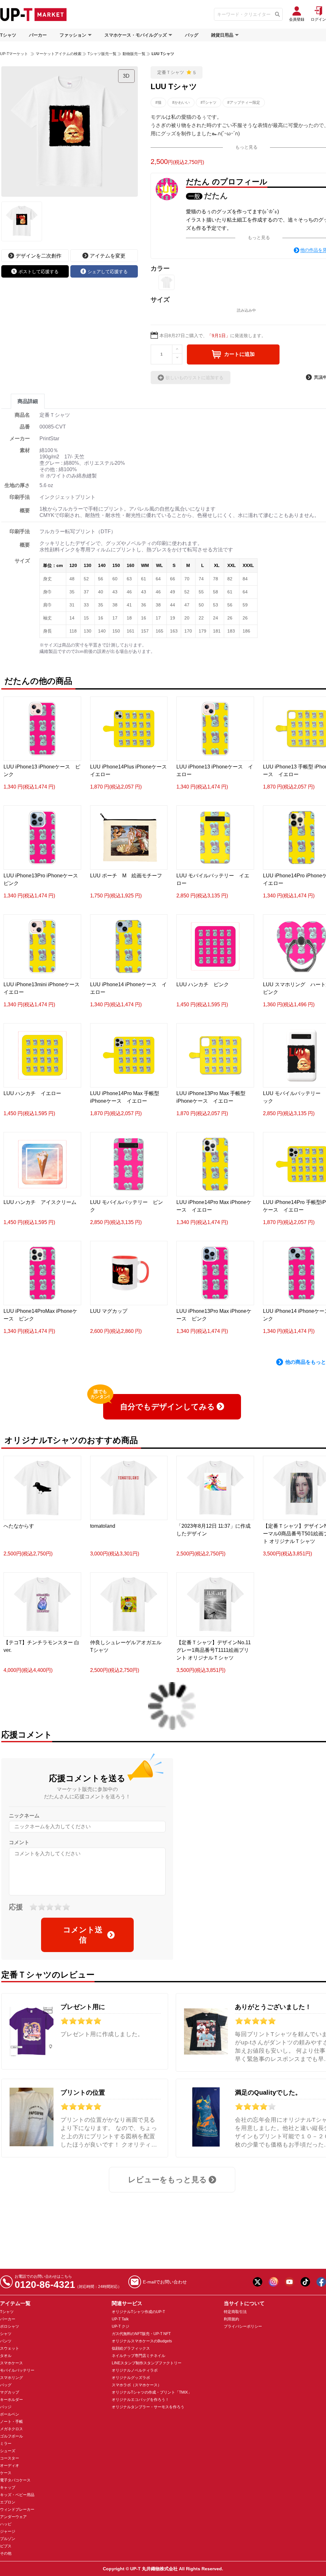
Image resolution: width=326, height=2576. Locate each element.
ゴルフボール (11, 2436)
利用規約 (231, 2319)
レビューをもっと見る (167, 2180)
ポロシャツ (10, 2326)
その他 (6, 2553)
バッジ (6, 2407)
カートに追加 (239, 354)
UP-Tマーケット (14, 54)
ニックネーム (24, 1816)
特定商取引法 (235, 2312)
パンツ (6, 2341)
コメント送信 (83, 1935)
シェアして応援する (108, 272)
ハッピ (6, 2524)
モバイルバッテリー (17, 2370)
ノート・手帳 (11, 2422)
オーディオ (10, 2466)
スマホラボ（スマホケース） (137, 2385)
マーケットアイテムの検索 (59, 54)
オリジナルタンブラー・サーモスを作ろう (148, 2407)
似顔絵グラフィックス (131, 2348)
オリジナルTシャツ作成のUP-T (138, 2312)
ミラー (6, 2444)
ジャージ (8, 2531)
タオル (6, 2356)
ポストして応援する (39, 272)
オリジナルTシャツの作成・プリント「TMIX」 (152, 2392)
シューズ (8, 2451)
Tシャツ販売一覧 (102, 54)
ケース (6, 2473)
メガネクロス (11, 2429)
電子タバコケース (15, 2480)
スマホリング (11, 2378)
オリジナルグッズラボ (131, 2378)
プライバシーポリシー (243, 2326)
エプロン (8, 2502)
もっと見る (246, 147)
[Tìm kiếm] (277, 14)
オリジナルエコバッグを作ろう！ (140, 2400)
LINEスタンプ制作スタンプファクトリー (147, 2363)
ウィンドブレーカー (17, 2509)
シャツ (6, 2334)
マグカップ (10, 2392)
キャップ (8, 2488)
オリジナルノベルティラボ (135, 2370)
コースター (10, 2458)
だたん (216, 196)
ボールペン (10, 2414)
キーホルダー (11, 2400)
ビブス (6, 2546)
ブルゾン (8, 2539)
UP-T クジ (120, 2326)
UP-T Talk (120, 2319)
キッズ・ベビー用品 (17, 2495)
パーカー (38, 35)
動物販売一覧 (134, 54)
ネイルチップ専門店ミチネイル (138, 2356)
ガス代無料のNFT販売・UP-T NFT (141, 2334)
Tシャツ (8, 35)
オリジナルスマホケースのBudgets (142, 2341)
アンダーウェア (13, 2517)
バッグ (192, 35)
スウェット (10, 2348)
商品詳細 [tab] (28, 401)
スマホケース (11, 2363)
